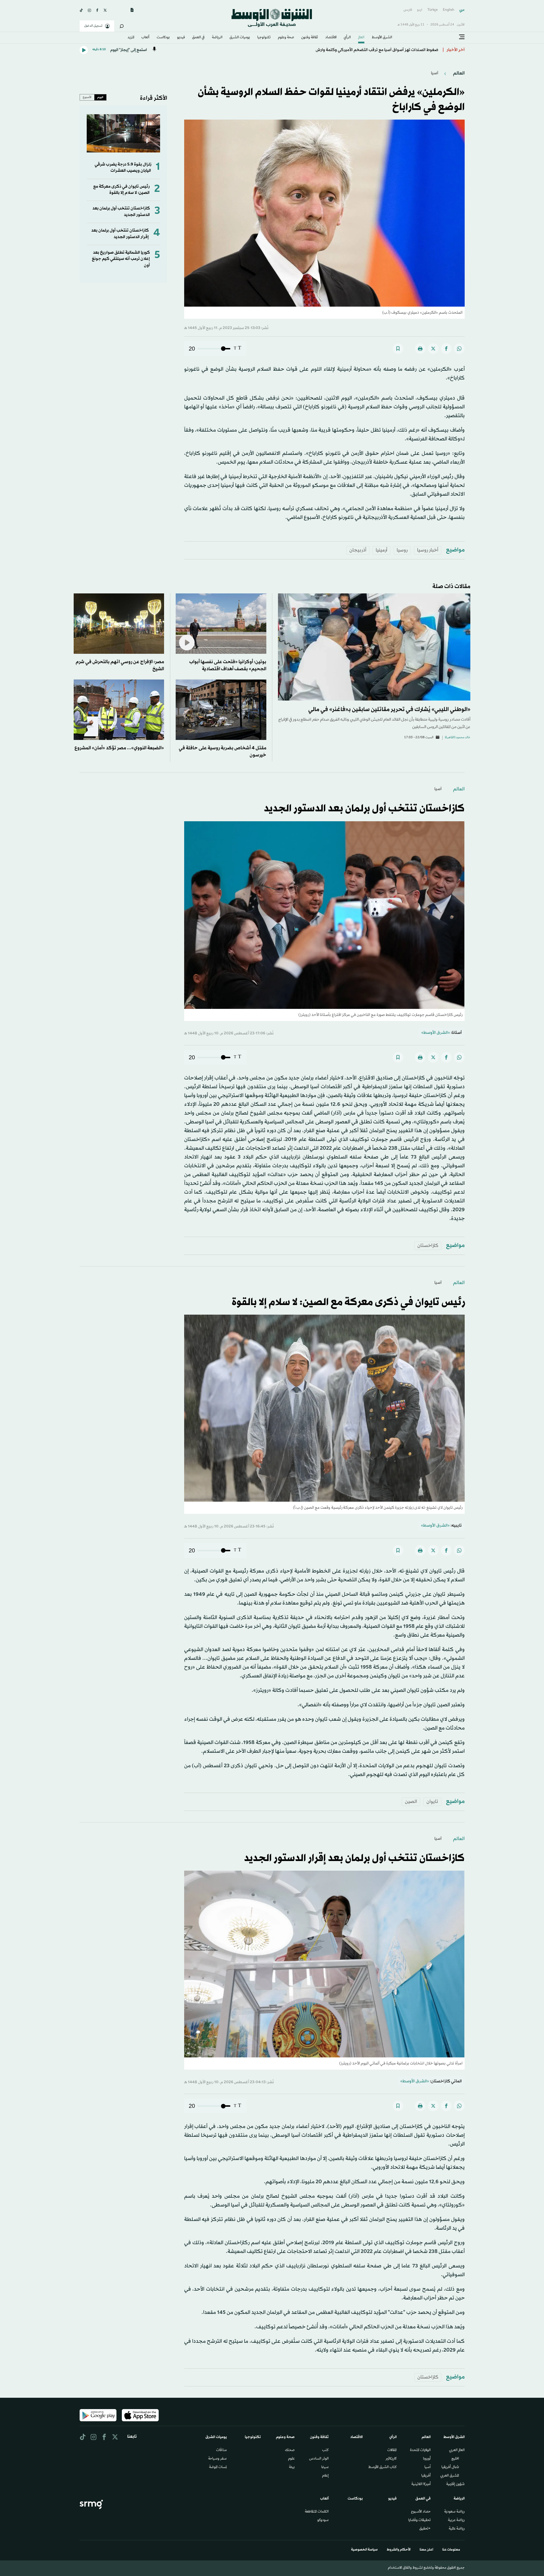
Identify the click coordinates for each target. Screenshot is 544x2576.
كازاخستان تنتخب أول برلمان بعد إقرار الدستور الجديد (120, 234)
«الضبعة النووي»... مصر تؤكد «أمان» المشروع (119, 748)
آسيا (435, 73)
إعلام (325, 2476)
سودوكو (323, 2520)
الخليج (455, 2459)
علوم (291, 2459)
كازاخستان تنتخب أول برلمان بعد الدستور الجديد (364, 809)
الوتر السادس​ (319, 2459)
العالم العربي (457, 2450)
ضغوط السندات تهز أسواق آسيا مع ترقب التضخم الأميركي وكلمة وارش (377, 50)
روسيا (402, 550)
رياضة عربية (456, 2520)
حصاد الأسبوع (421, 2512)
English (449, 10)
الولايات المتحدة (420, 2450)
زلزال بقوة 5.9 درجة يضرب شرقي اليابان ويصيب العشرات (123, 168)
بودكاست (163, 38)
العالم (361, 38)
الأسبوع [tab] (87, 97)
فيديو (181, 38)
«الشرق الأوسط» (436, 1033)
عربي (462, 10)
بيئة (292, 2467)
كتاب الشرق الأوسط (382, 2467)
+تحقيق (425, 2529)
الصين (411, 1802)
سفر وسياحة (217, 2459)
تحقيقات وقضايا (419, 2520)
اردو (420, 10)
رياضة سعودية (454, 2512)
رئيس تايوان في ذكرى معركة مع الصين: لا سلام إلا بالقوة (121, 190)
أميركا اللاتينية (421, 2484)
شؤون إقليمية (455, 2484)
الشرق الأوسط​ (382, 38)
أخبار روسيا (428, 550)
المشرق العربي (450, 2476)
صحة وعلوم (286, 38)
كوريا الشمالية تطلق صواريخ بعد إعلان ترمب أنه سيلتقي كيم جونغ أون (121, 259)
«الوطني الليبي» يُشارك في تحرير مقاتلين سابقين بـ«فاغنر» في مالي (389, 710)
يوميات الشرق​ (240, 38)
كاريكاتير (391, 2459)
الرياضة (217, 38)
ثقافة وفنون (310, 38)
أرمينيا (382, 550)
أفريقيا (426, 2476)
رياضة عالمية (457, 2529)
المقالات (392, 2450)
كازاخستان (428, 1246)
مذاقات (221, 2450)
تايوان (432, 1802)
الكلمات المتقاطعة (317, 2512)
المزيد (131, 38)
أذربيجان (358, 550)
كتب (325, 2450)
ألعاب (145, 38)
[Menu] (462, 37)
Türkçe (433, 10)
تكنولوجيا (264, 38)
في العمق (198, 38)
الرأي (347, 38)
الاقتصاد (331, 38)
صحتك (290, 2450)
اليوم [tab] (100, 97)
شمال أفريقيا (450, 2467)
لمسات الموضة (218, 2467)
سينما (325, 2467)
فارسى (408, 10)
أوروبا (427, 2459)
